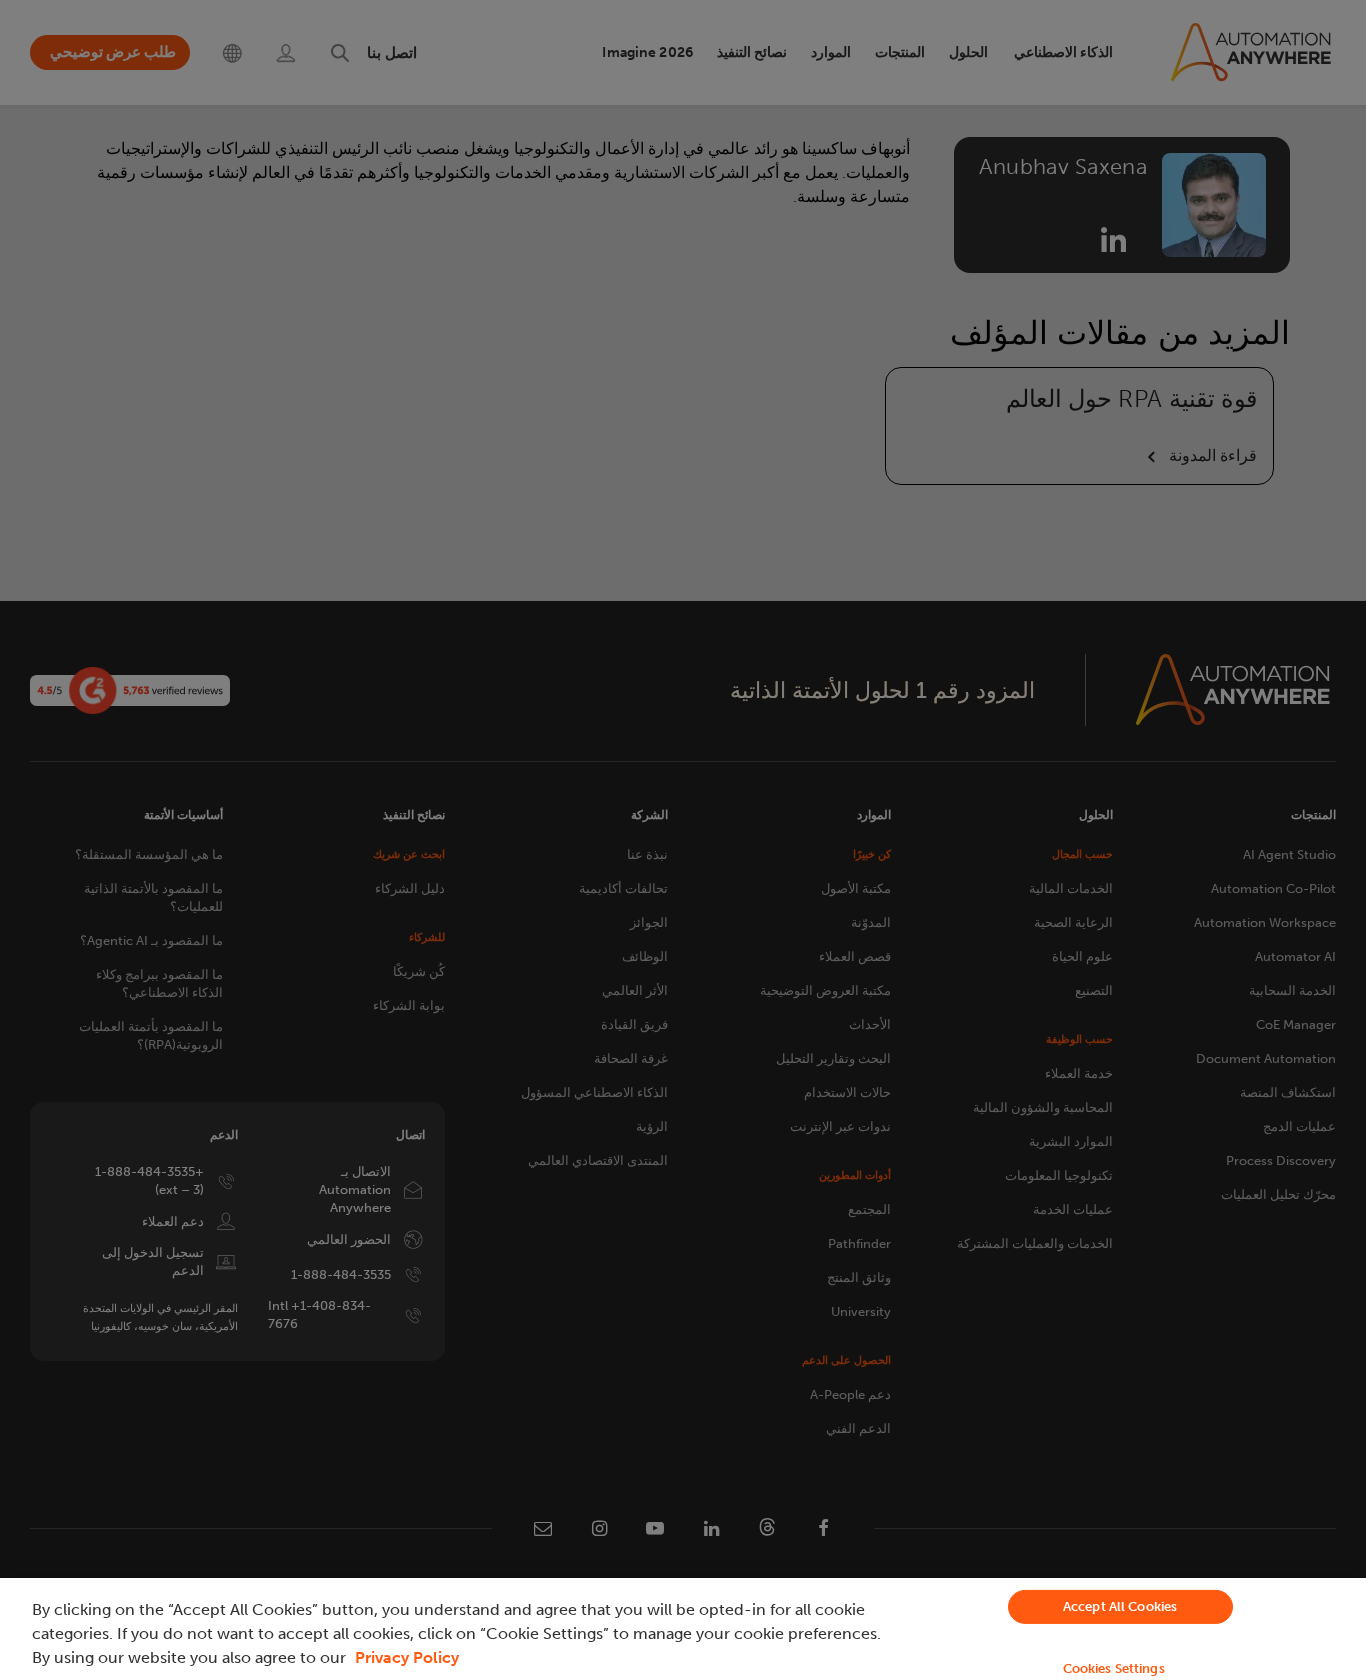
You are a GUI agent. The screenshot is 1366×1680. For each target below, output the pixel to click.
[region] (683, 1629)
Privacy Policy (407, 1657)
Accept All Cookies (1120, 1606)
